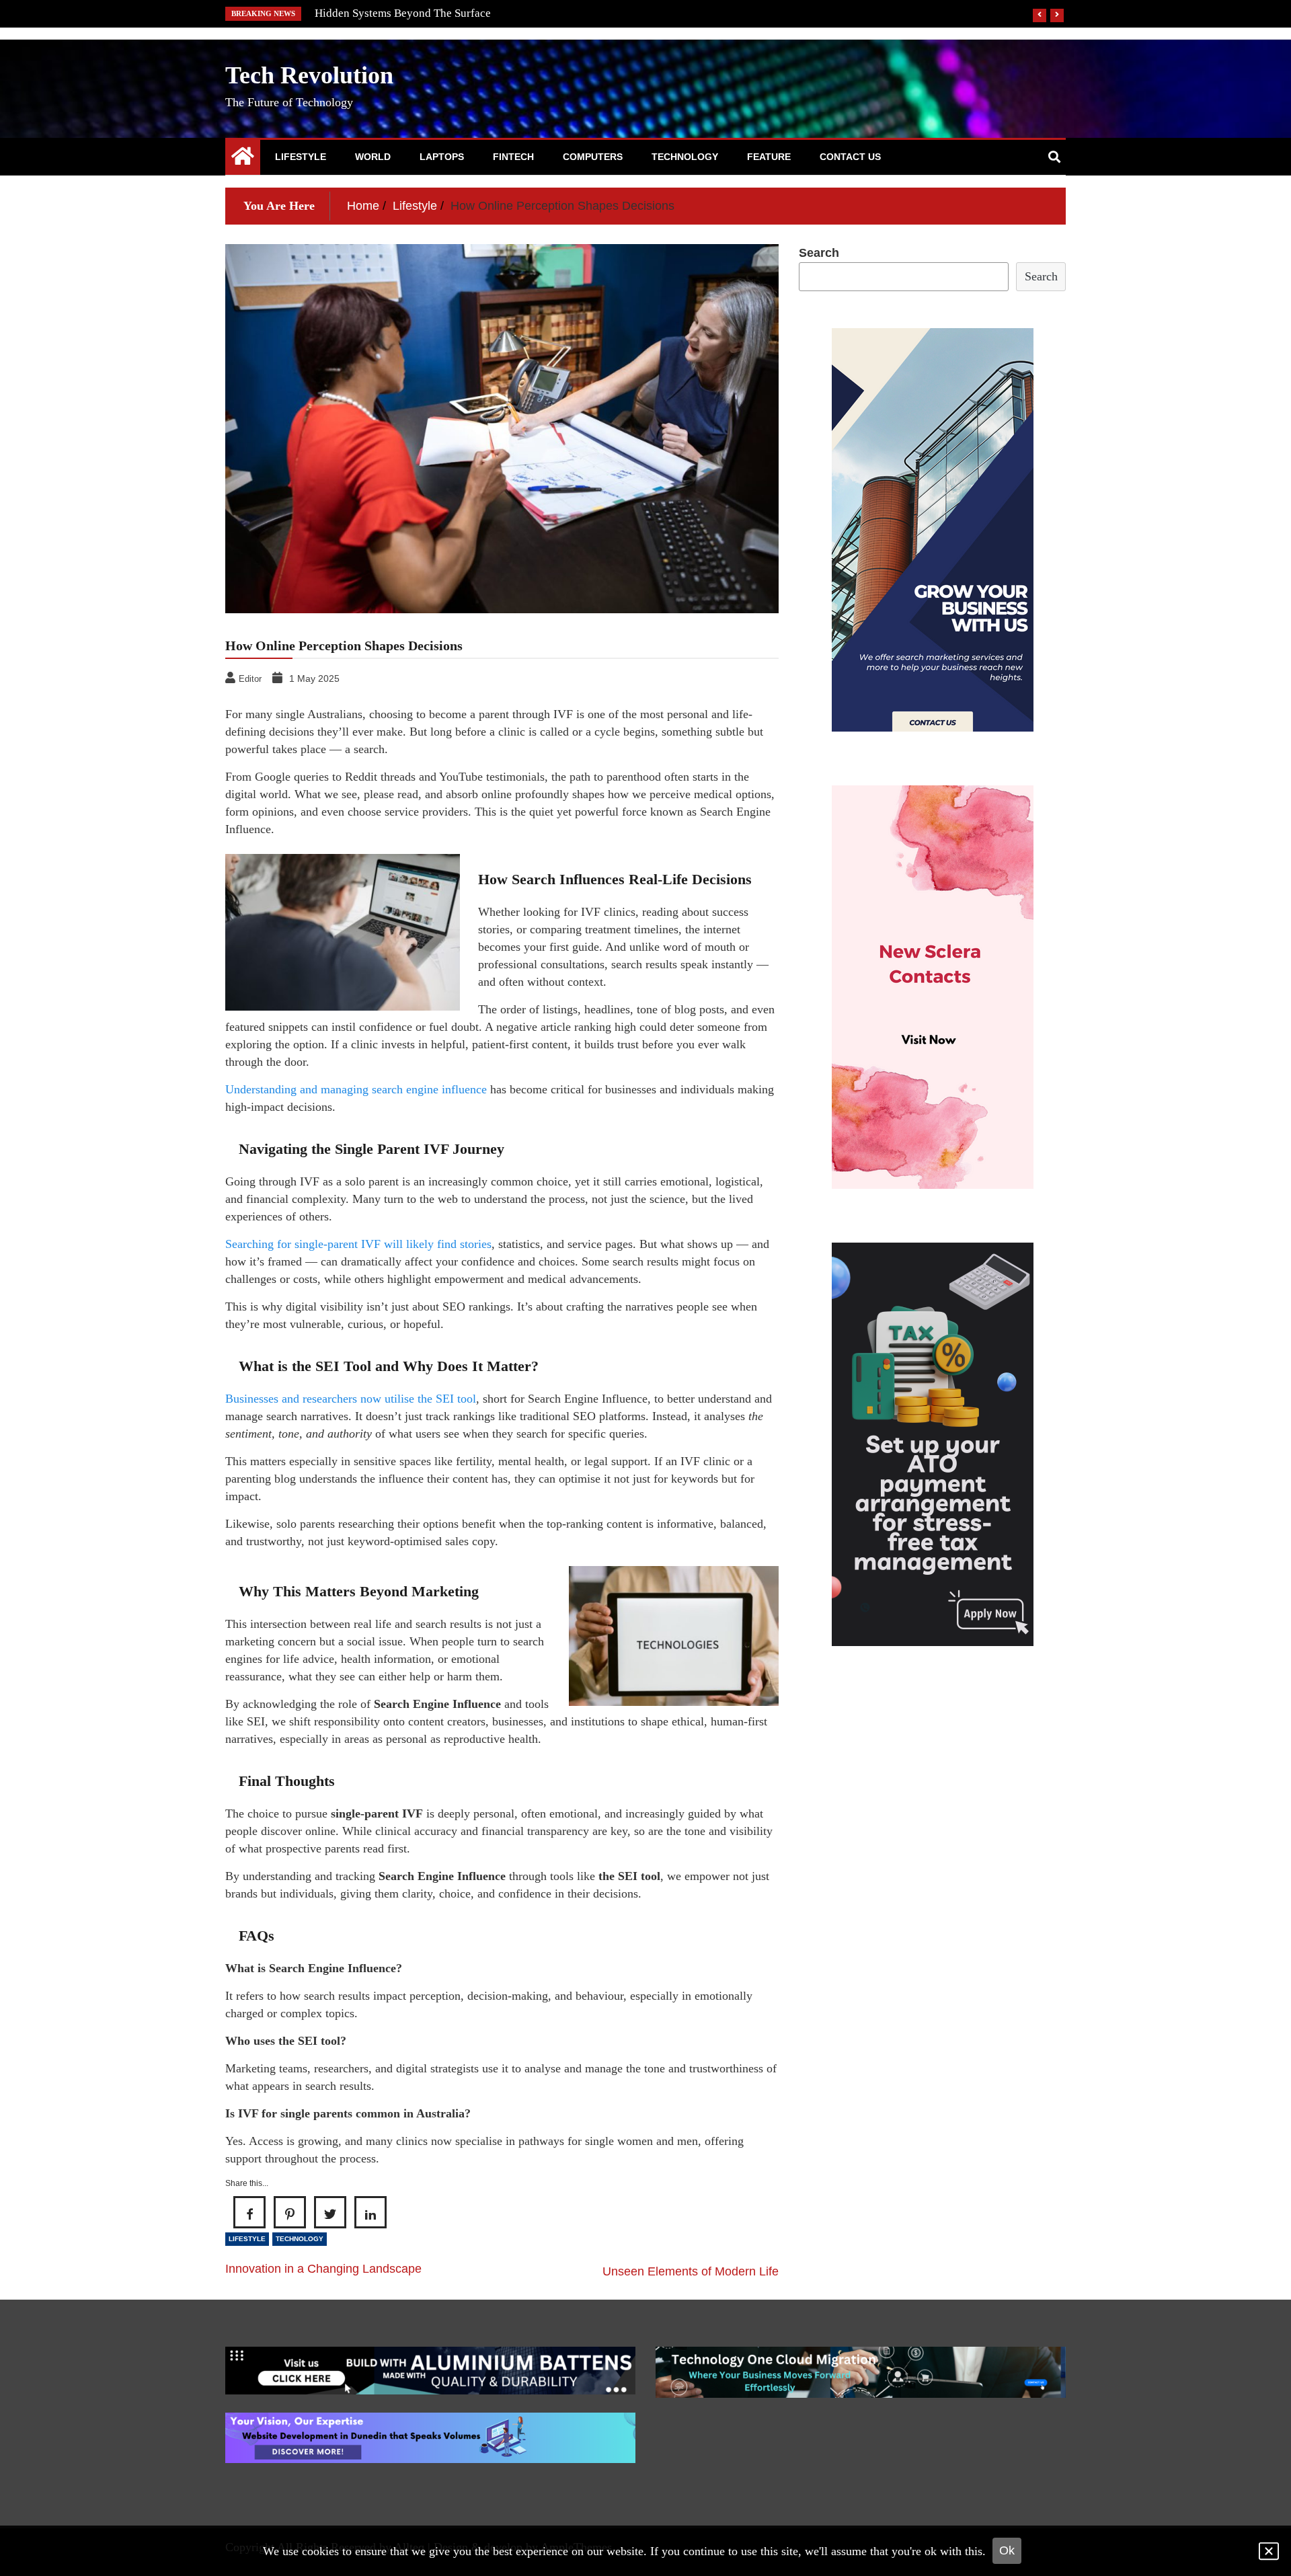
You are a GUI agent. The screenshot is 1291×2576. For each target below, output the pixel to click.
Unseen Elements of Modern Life (691, 2271)
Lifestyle (301, 157)
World (373, 157)
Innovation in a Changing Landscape (323, 2269)
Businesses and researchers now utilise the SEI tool (351, 1399)
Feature (769, 157)
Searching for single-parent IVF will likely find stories (358, 1244)
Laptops (442, 157)
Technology (685, 157)
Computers (593, 157)
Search (819, 253)
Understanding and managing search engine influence (356, 1089)
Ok (1007, 2550)
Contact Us (850, 157)
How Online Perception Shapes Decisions (413, 13)
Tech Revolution (309, 75)
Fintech (513, 157)
